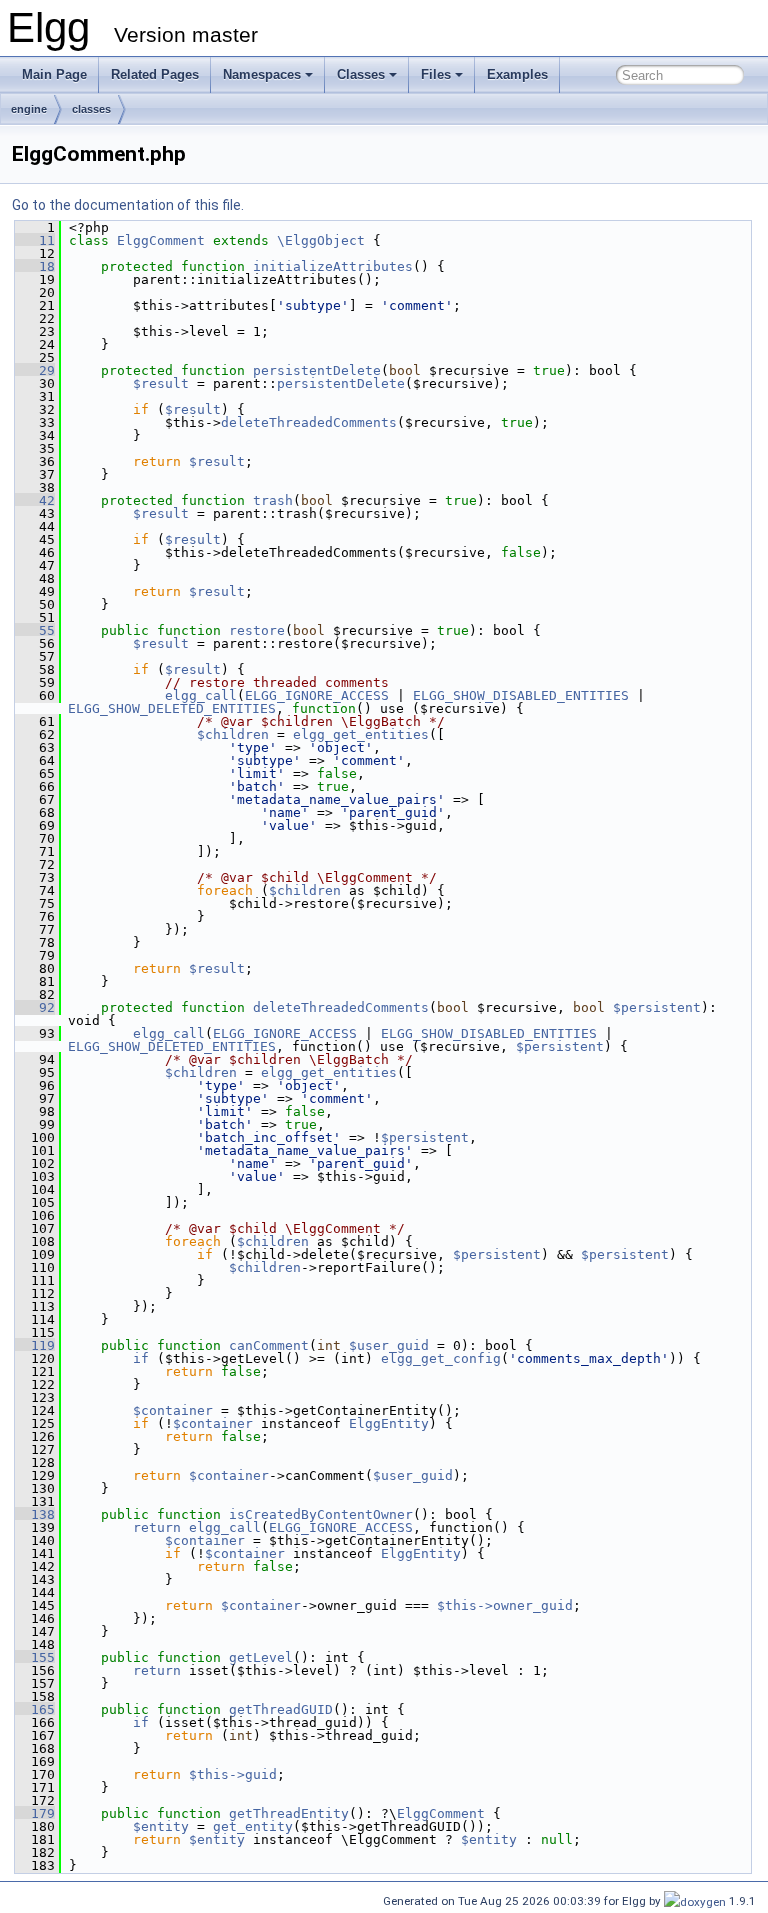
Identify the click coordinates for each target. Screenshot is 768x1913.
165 (35, 1709)
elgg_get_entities (361, 734)
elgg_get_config (441, 1358)
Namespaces (262, 74)
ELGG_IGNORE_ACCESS (317, 695)
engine (29, 109)
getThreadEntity (289, 1813)
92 (35, 1007)
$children (233, 734)
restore (257, 630)
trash (273, 500)
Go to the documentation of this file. (128, 205)
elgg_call (201, 695)
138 (35, 1514)
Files (436, 74)
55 (35, 630)
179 (35, 1813)
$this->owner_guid (505, 1605)
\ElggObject (321, 240)
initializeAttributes (333, 266)
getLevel (261, 1657)
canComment (269, 1345)
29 (35, 370)
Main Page (54, 74)
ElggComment (161, 240)
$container (173, 1410)
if (141, 1358)
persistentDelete (317, 370)
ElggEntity (389, 1423)
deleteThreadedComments (309, 422)
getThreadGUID (281, 1709)
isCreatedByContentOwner (321, 1514)
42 (35, 500)
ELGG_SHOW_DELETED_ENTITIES (172, 708)
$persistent (657, 1007)
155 (35, 1657)
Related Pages (155, 74)
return (157, 1527)
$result (161, 383)
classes (91, 109)
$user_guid (389, 1345)
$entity (161, 1826)
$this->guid (233, 1774)
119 (35, 1345)
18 (35, 266)
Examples (517, 74)
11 (35, 240)
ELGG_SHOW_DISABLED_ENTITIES (521, 695)
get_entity (253, 1826)
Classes (361, 74)
